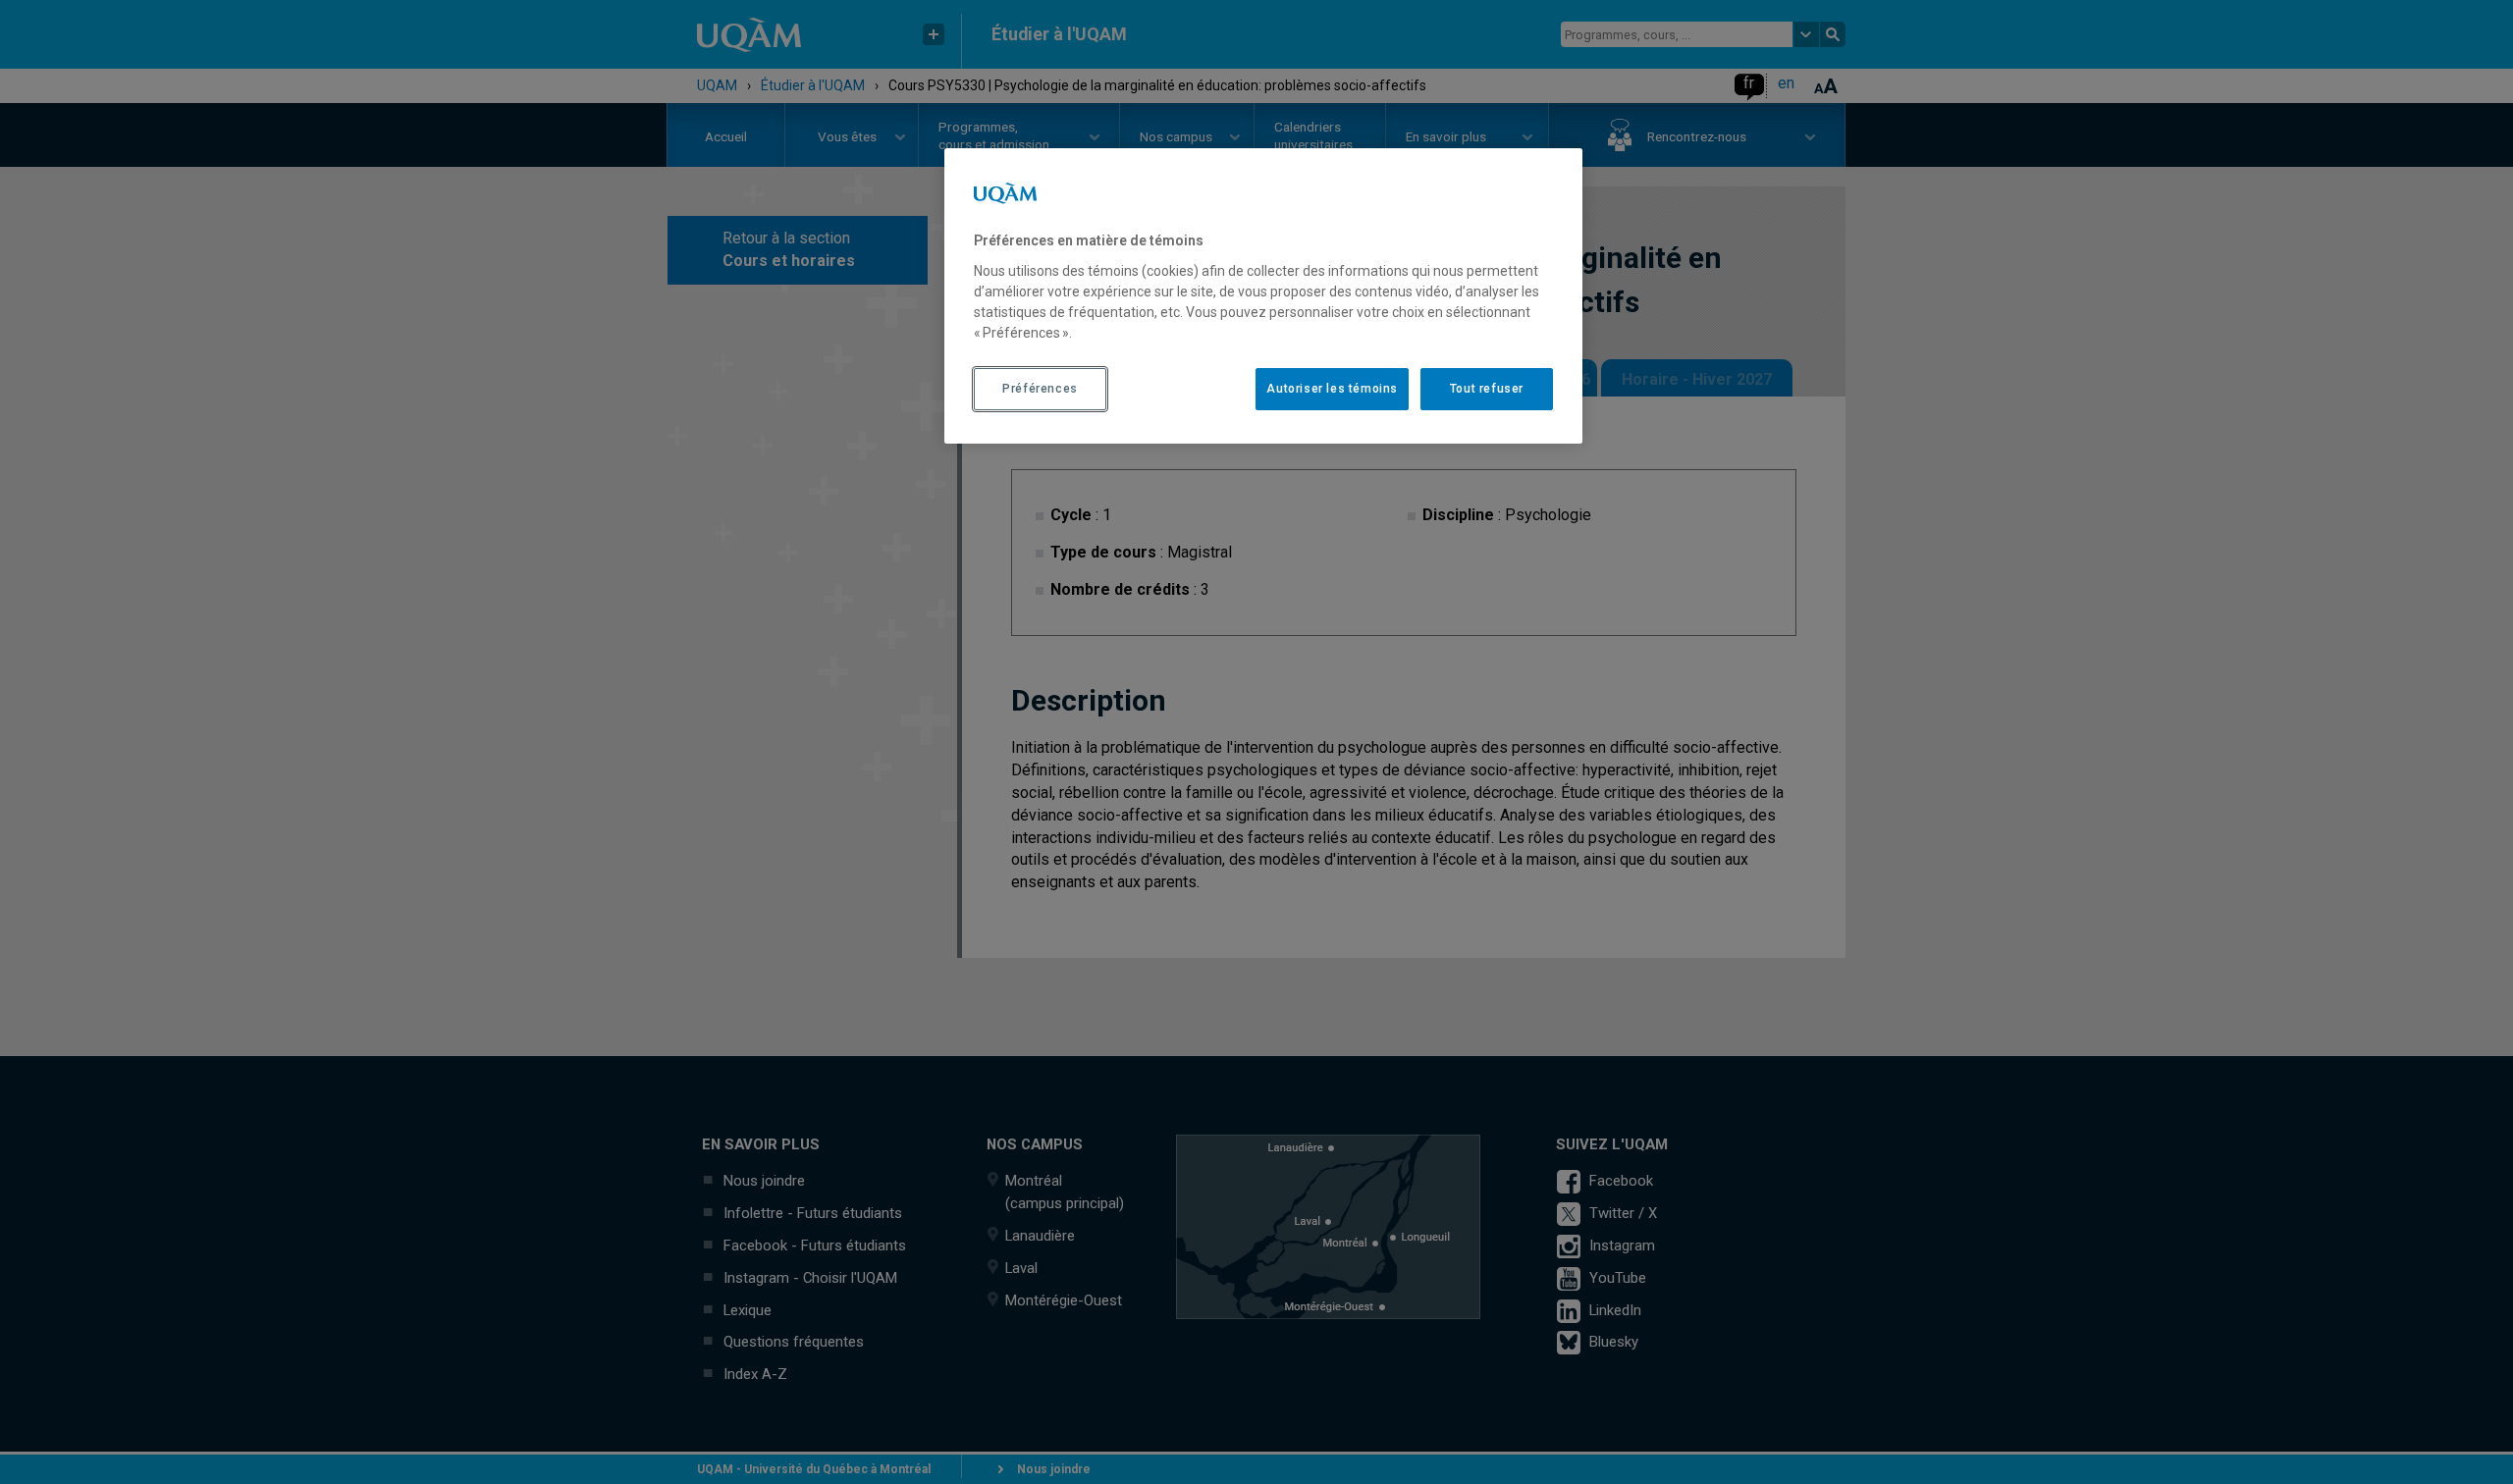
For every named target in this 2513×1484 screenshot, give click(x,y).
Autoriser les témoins (1332, 389)
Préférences (1040, 389)
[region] (1263, 295)
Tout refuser (1487, 389)
